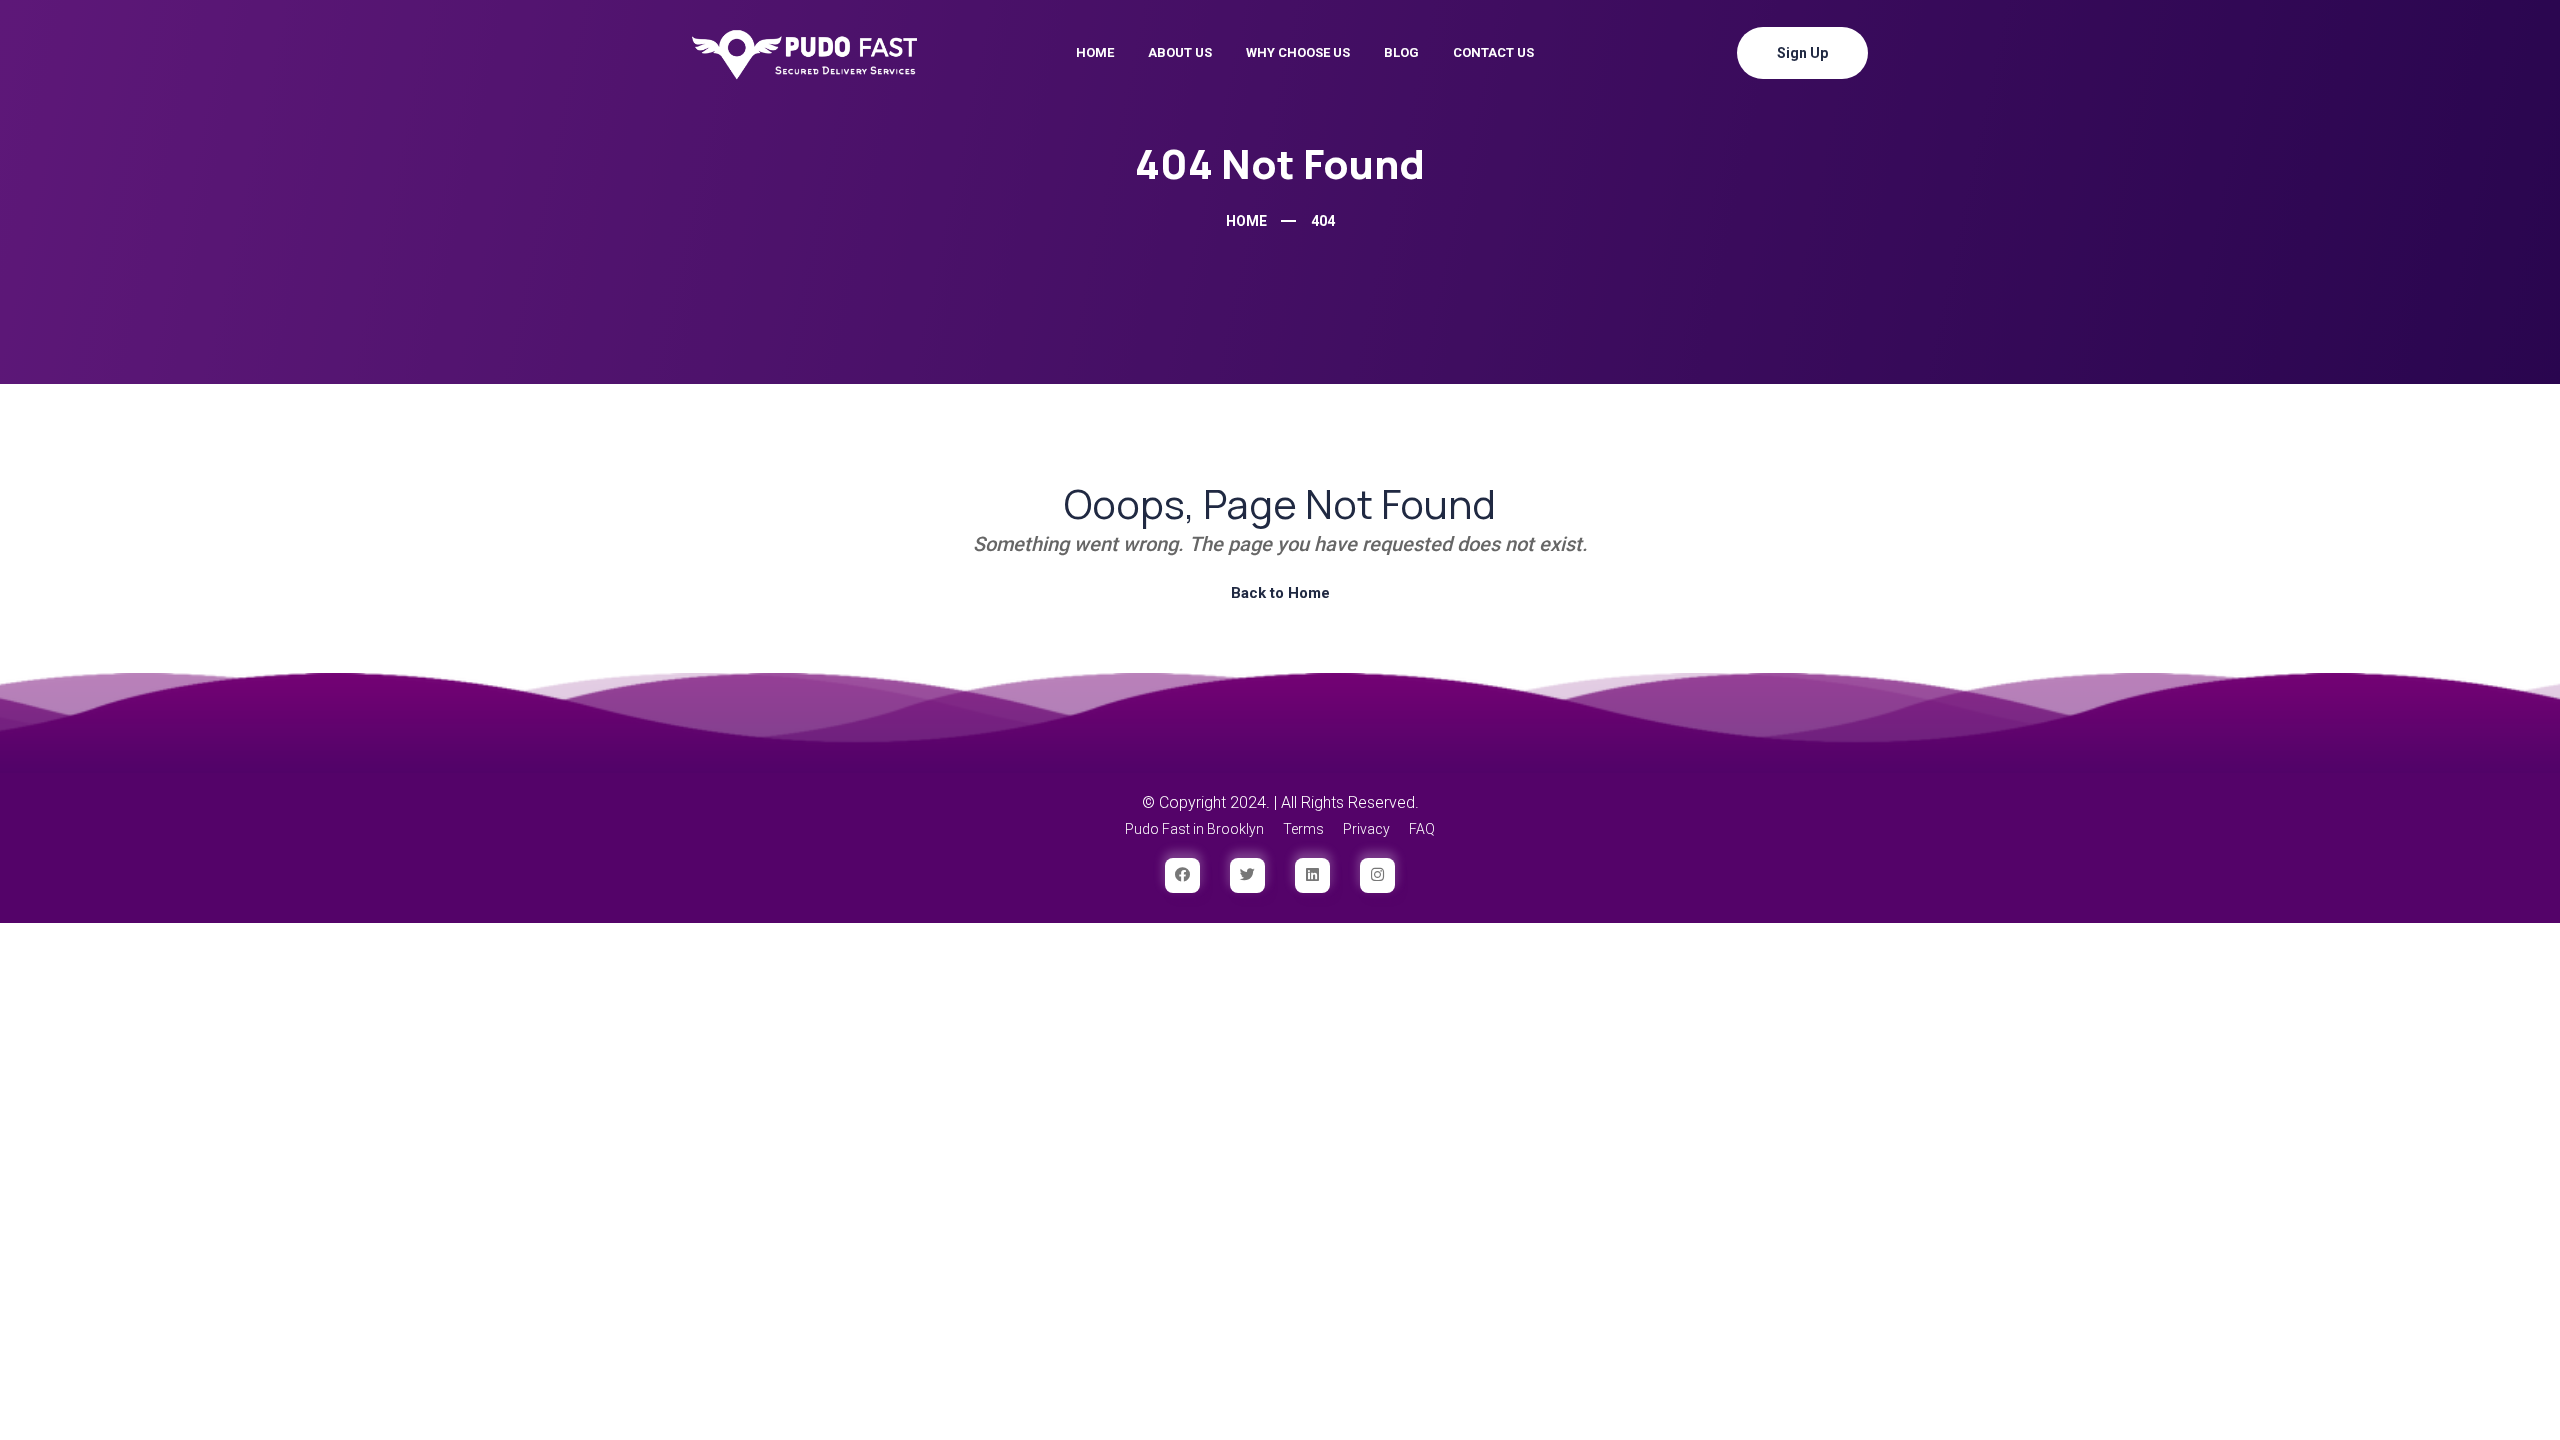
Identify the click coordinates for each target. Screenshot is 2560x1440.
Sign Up (1802, 53)
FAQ (1422, 829)
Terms (1303, 829)
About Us (1180, 52)
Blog (1401, 52)
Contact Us (1493, 52)
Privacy (1366, 829)
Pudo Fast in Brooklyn (1194, 829)
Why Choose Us (1298, 52)
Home (1095, 52)
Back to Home (1280, 593)
